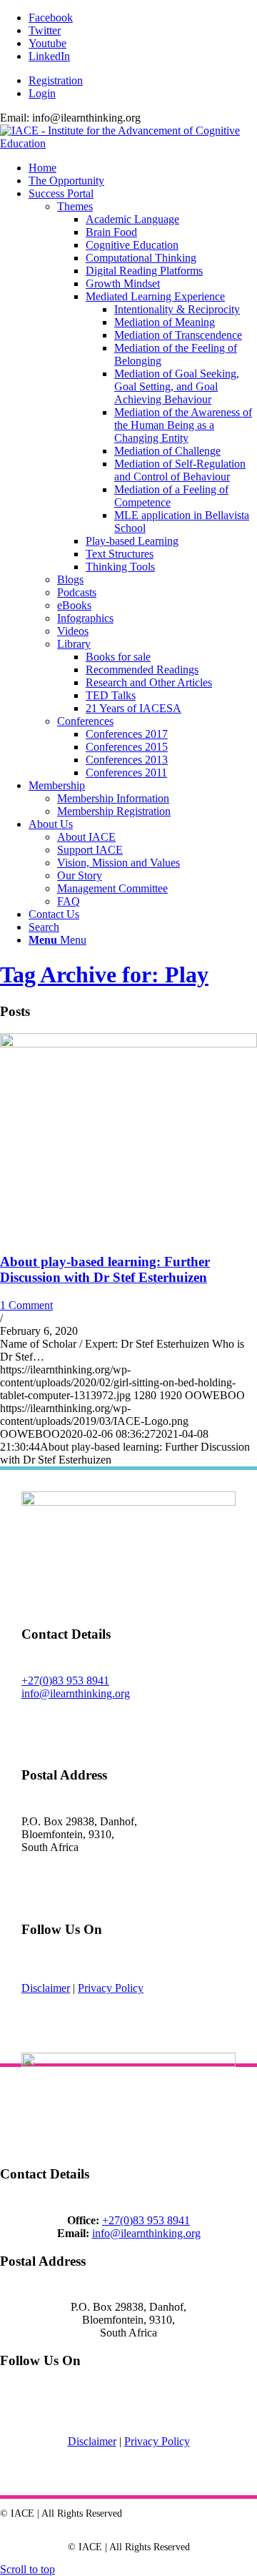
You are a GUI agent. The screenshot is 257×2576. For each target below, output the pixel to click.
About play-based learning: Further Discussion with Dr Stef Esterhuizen (105, 1269)
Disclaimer (46, 1988)
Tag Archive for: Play (104, 974)
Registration (56, 80)
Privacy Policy (111, 1988)
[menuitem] (143, 81)
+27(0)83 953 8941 (65, 1681)
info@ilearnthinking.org (76, 1693)
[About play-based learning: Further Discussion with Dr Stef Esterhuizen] (128, 1043)
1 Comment (26, 1305)
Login (42, 93)
